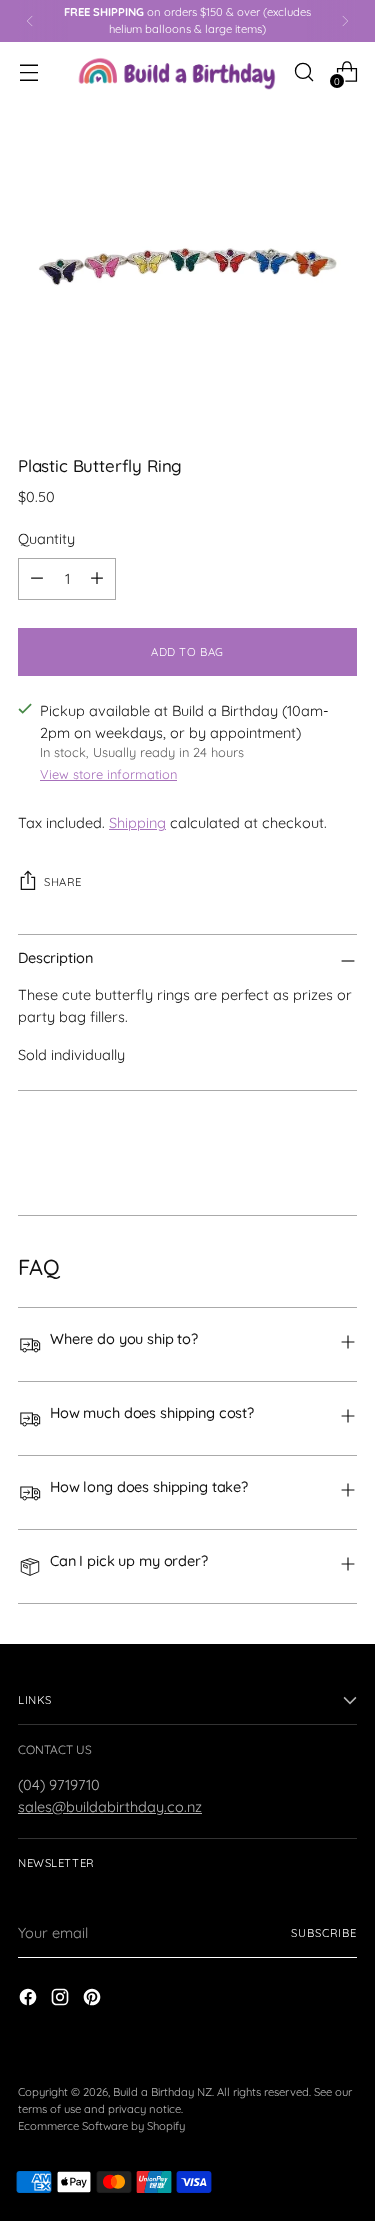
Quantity (46, 538)
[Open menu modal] (28, 71)
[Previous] (30, 21)
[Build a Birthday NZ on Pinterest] (94, 2000)
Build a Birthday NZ (162, 2092)
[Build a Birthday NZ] (177, 72)
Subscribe (324, 1933)
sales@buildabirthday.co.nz (110, 1806)
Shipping (137, 822)
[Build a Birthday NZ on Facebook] (30, 2000)
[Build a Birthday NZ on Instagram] (62, 2000)
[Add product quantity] (97, 579)
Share (63, 882)
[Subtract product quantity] (37, 579)
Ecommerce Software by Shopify (101, 2126)
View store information (108, 774)
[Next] (345, 21)
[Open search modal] (303, 71)
